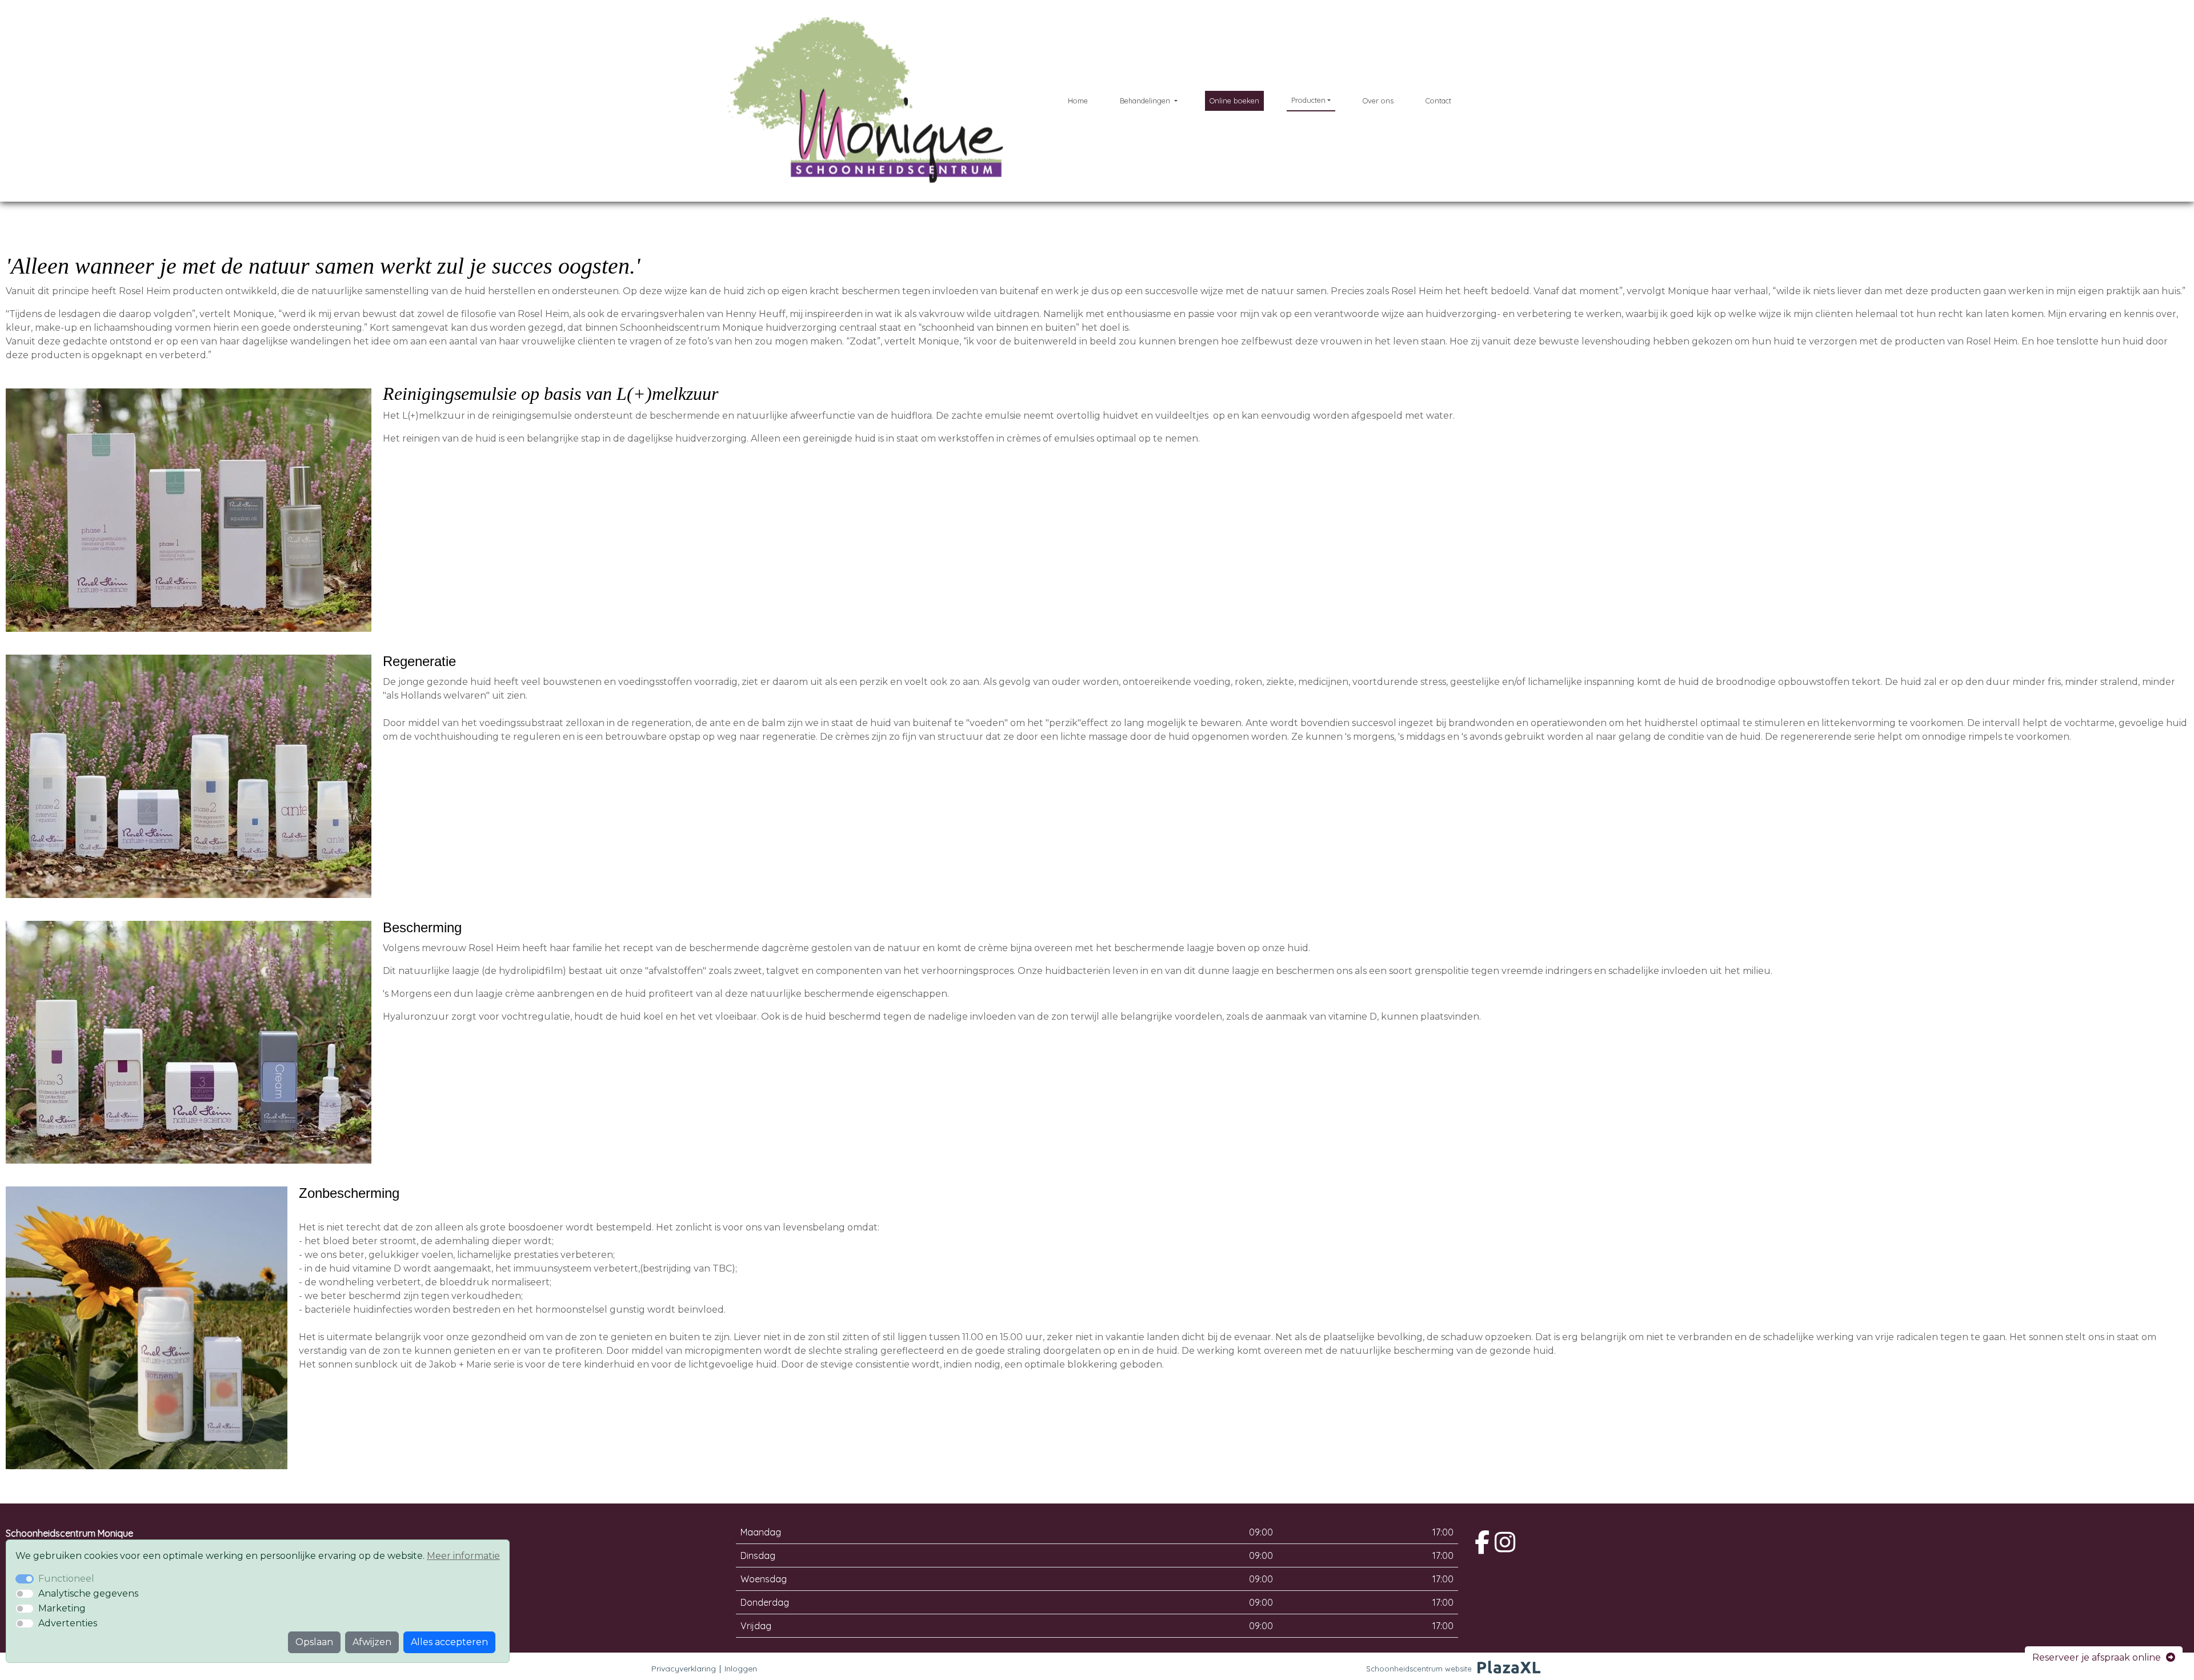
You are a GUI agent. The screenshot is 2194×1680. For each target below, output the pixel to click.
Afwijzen (372, 1642)
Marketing (62, 1608)
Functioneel (66, 1579)
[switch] (25, 1594)
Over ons (1378, 101)
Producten (1308, 100)
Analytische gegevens (88, 1593)
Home (1078, 101)
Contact (1438, 101)
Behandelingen (1146, 101)
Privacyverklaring (684, 1669)
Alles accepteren (449, 1642)
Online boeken (1234, 101)
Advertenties (68, 1623)
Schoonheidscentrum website (1419, 1669)
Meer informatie (463, 1556)
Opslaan (314, 1642)
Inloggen (741, 1669)
